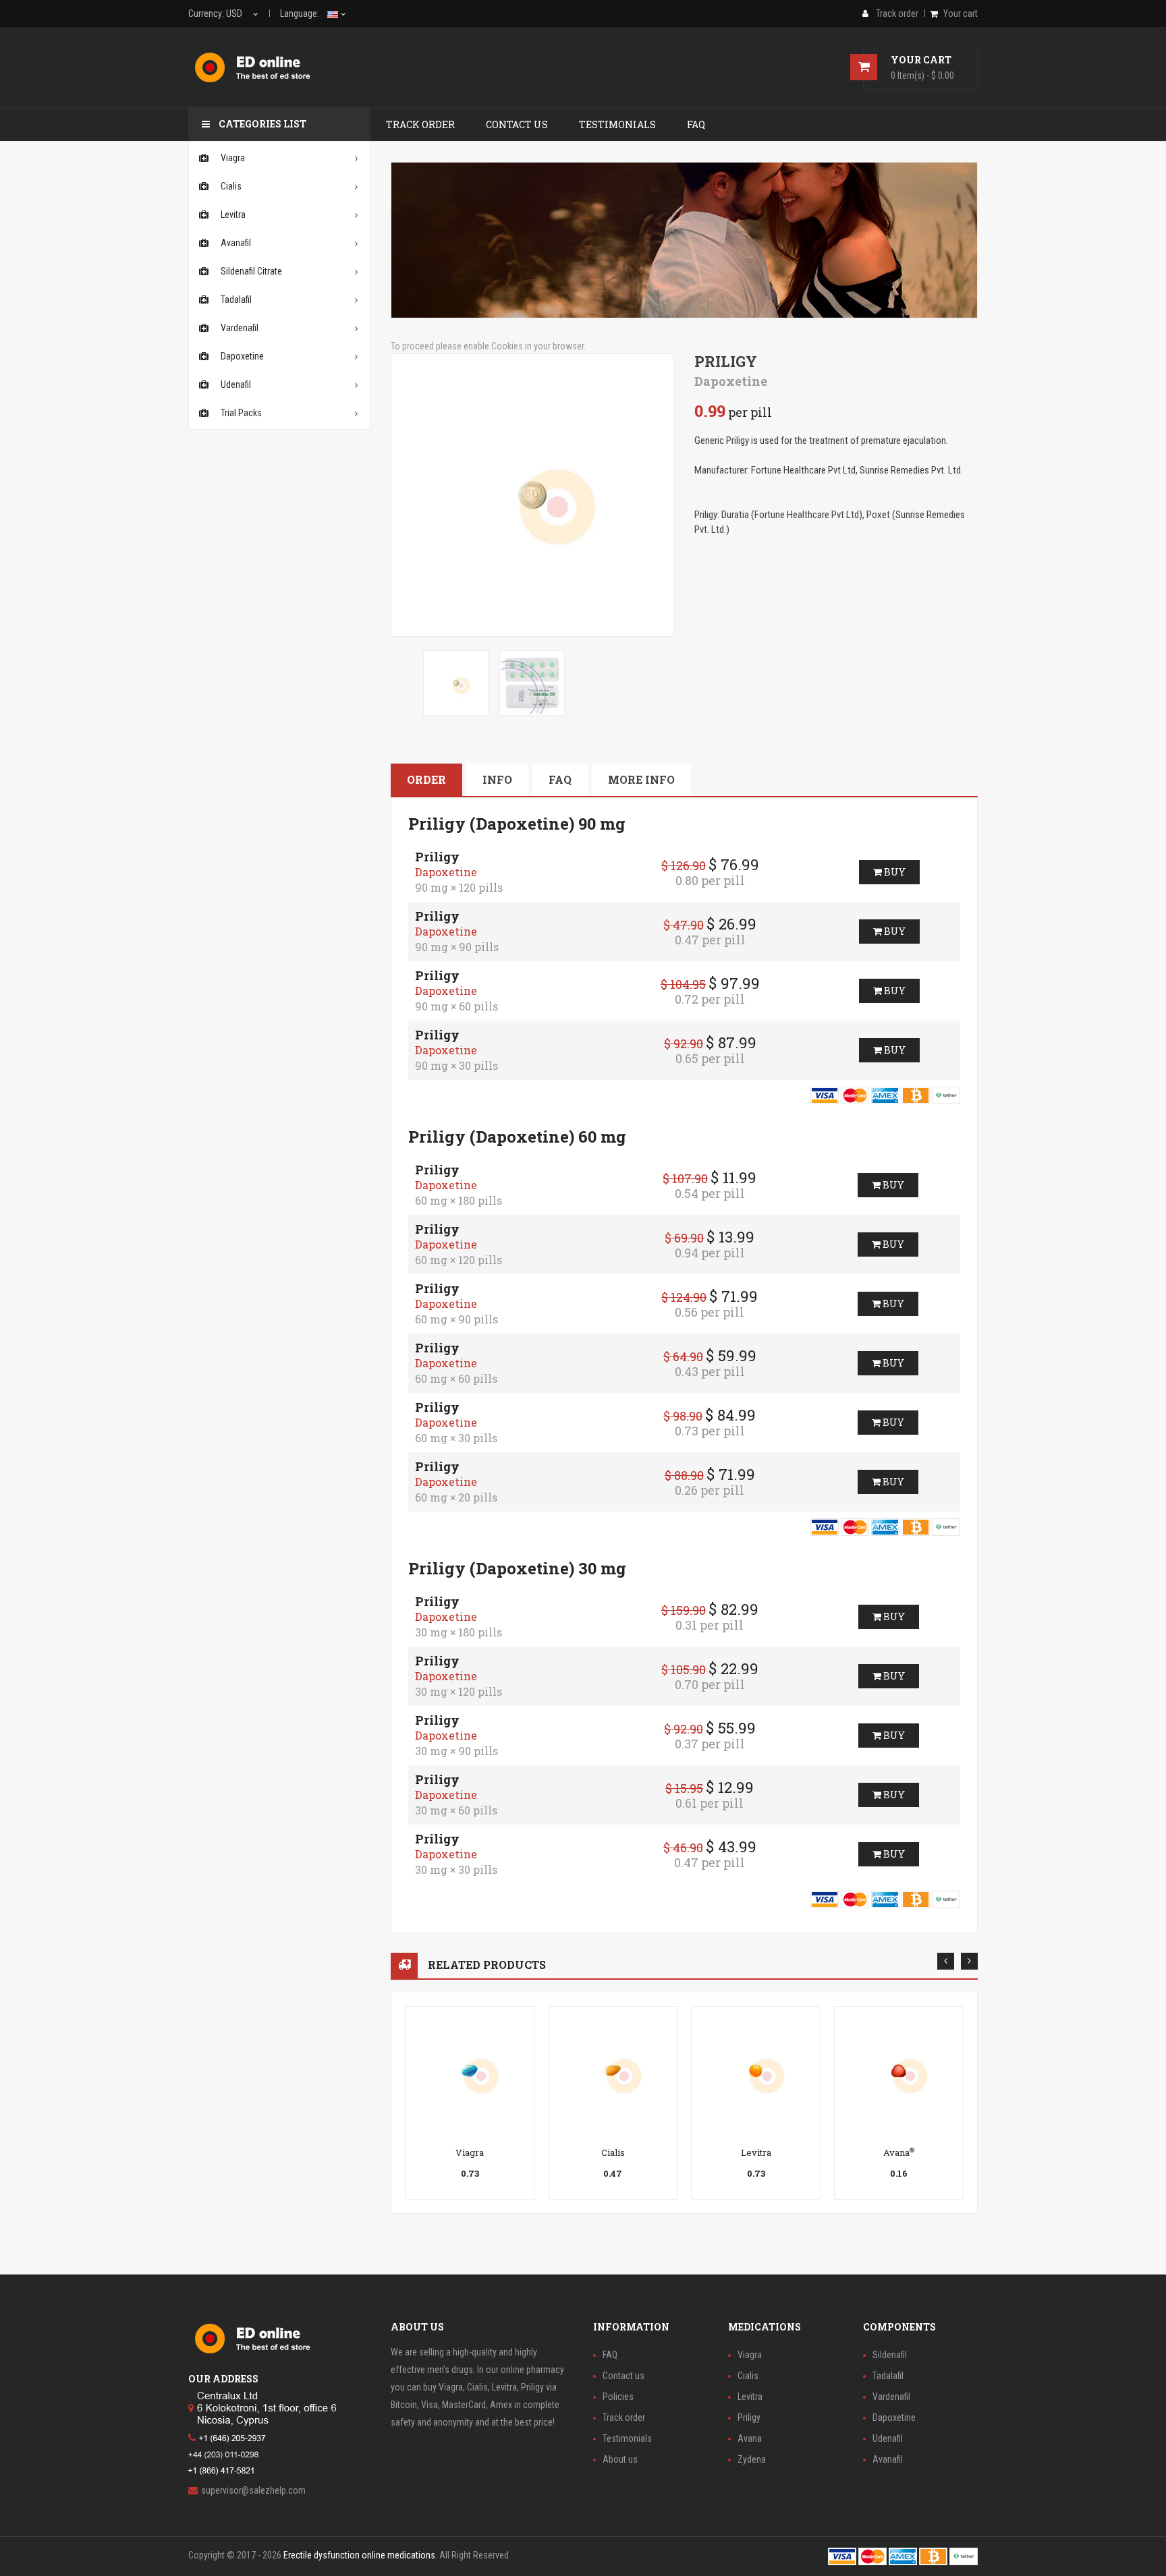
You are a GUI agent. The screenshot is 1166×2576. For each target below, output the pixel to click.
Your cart (961, 13)
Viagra (470, 2152)
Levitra (756, 2152)
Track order (624, 2417)
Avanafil (888, 2459)
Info (497, 779)
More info (641, 779)
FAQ (560, 779)
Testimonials (627, 2438)
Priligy (749, 2417)
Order (426, 779)
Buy (894, 872)
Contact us (623, 2376)
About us (620, 2459)
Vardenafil (891, 2397)
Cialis (613, 2152)
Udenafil (888, 2438)
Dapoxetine (894, 2417)
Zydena (752, 2459)
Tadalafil (888, 2376)
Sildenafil (890, 2355)
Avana (899, 2152)
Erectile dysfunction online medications (359, 2555)
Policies (618, 2397)
